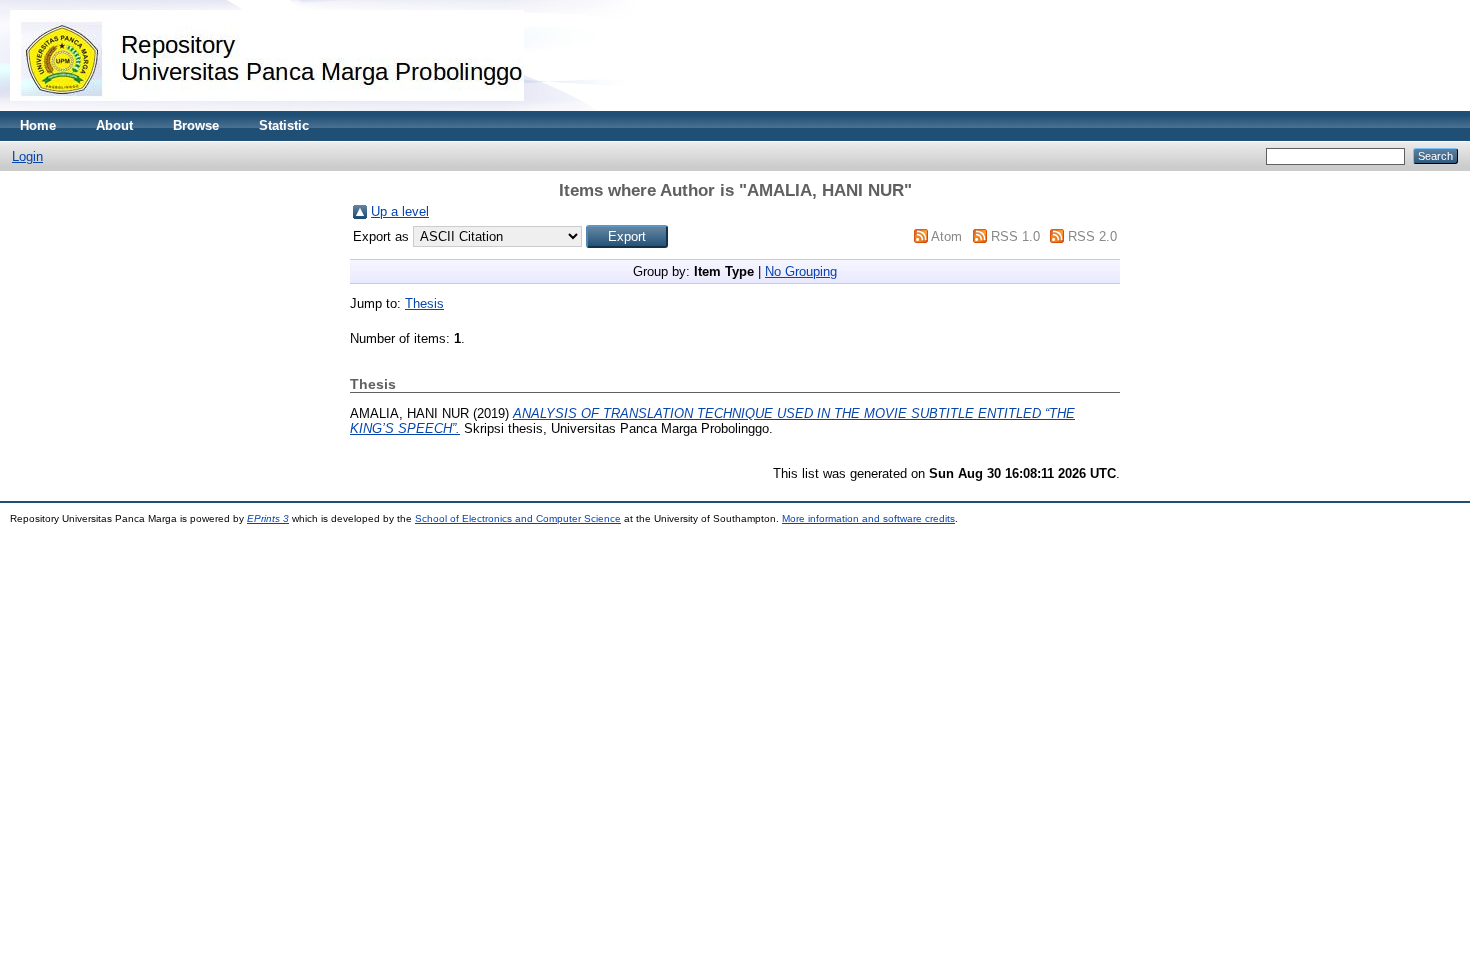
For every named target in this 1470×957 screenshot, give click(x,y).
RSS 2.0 (1092, 236)
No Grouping (801, 271)
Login (27, 156)
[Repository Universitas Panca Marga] (267, 106)
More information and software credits (868, 518)
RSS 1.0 (1015, 236)
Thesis (424, 303)
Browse (196, 125)
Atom (946, 236)
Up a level (400, 211)
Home (38, 125)
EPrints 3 (268, 518)
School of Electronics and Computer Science (518, 518)
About (114, 125)
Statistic (284, 125)
